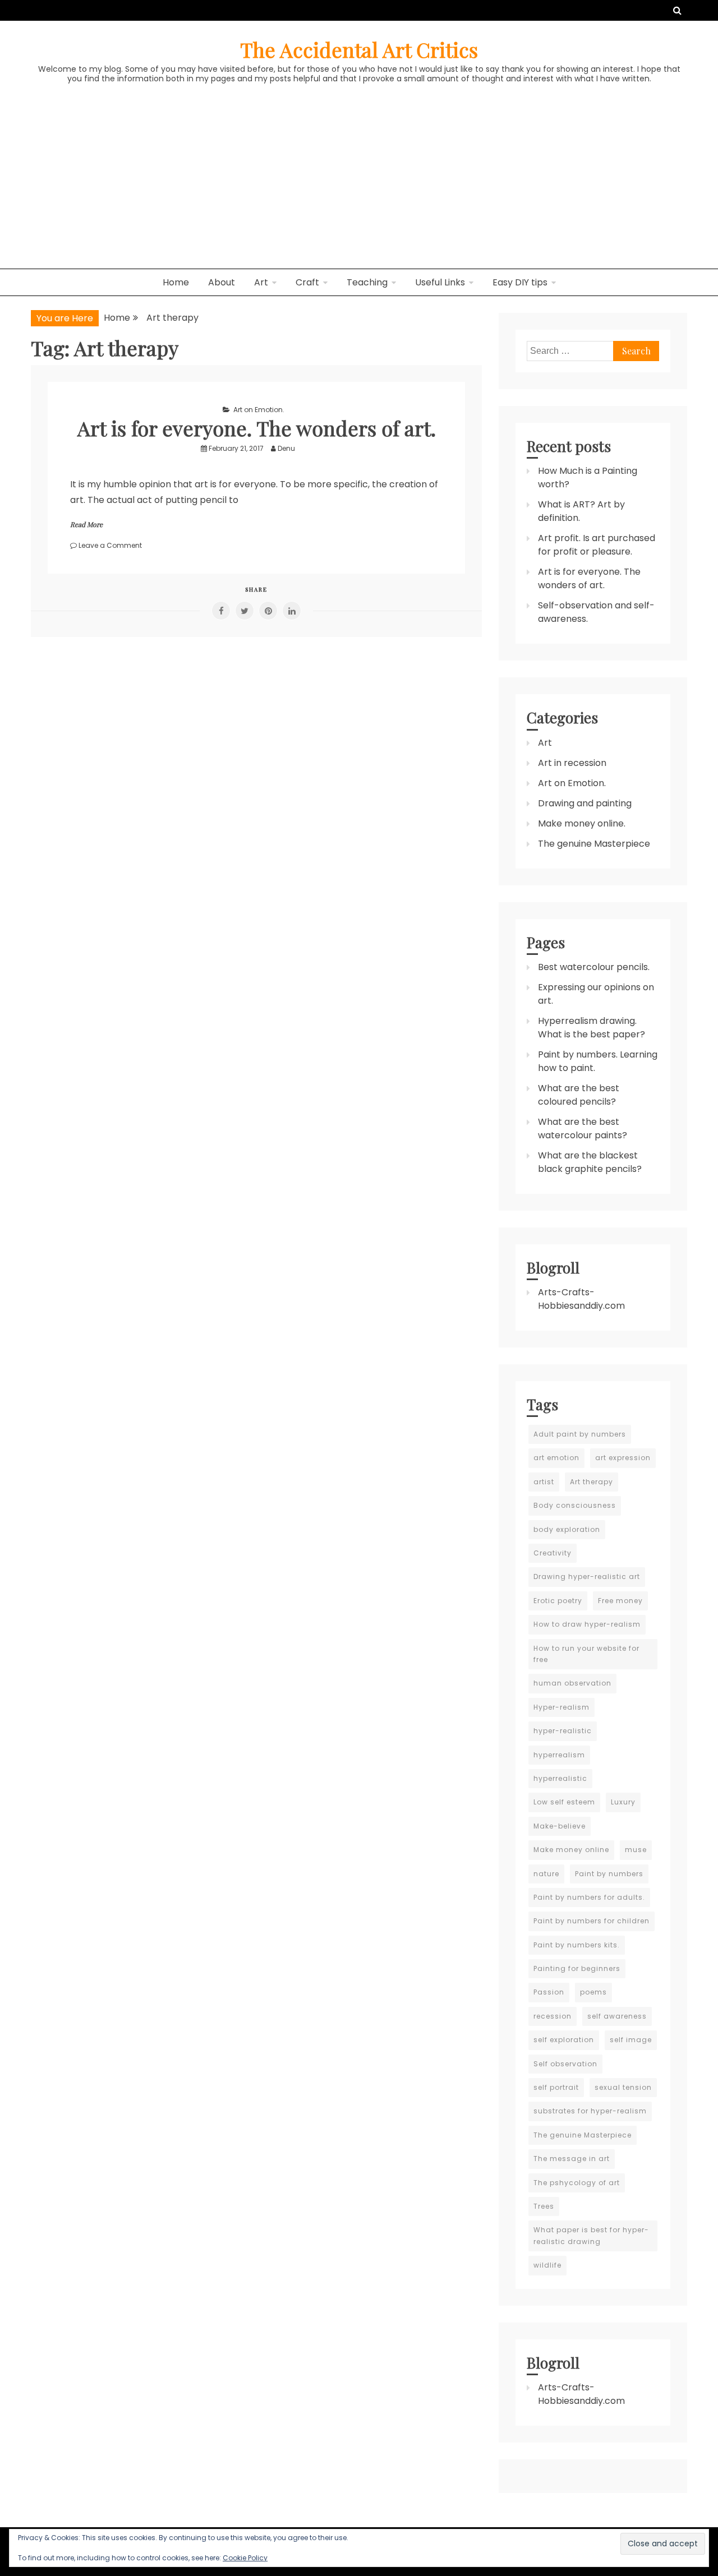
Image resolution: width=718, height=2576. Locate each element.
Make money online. (582, 823)
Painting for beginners (577, 1968)
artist (544, 1482)
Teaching (367, 282)
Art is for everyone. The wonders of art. (257, 428)
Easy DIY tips (520, 282)
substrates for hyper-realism (590, 2111)
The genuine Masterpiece (594, 844)
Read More (86, 524)
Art (261, 282)
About (222, 282)
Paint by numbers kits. (577, 1945)
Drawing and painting (585, 803)
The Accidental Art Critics (359, 49)
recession (553, 2016)
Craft (307, 282)
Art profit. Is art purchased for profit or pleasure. (597, 545)
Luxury (623, 1802)
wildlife (547, 2265)
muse (636, 1850)
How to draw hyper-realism (587, 1624)
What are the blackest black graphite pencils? (590, 1162)
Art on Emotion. (259, 410)
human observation (572, 1683)
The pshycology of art (577, 2183)
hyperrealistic (560, 1778)
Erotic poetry (558, 1601)
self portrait (556, 2087)
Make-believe (560, 1826)
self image (631, 2040)
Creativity (553, 1553)
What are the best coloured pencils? (579, 1095)
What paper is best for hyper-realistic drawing (591, 2235)
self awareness (617, 2016)
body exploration (567, 1529)
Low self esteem (564, 1802)
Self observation (565, 2064)
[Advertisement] (359, 184)
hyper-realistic (563, 1731)
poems (593, 1992)
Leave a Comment (110, 545)
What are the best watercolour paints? (583, 1128)
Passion (549, 1992)
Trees (544, 2206)
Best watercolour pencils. (594, 967)
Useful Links (440, 282)
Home (176, 282)
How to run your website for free (586, 1654)
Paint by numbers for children (592, 1921)
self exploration (564, 2040)
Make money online (571, 1850)
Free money (620, 1601)
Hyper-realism (561, 1707)
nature (546, 1874)
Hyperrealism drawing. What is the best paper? (592, 1028)
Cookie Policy (245, 2558)
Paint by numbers (609, 1874)
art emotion (556, 1458)
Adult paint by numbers (580, 1434)
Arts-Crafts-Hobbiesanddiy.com (581, 1299)
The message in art (572, 2159)
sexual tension (623, 2087)
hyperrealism (559, 1755)
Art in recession (572, 763)
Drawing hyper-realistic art (587, 1576)
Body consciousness (575, 1505)
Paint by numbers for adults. (589, 1897)
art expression (623, 1458)
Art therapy (592, 1482)
